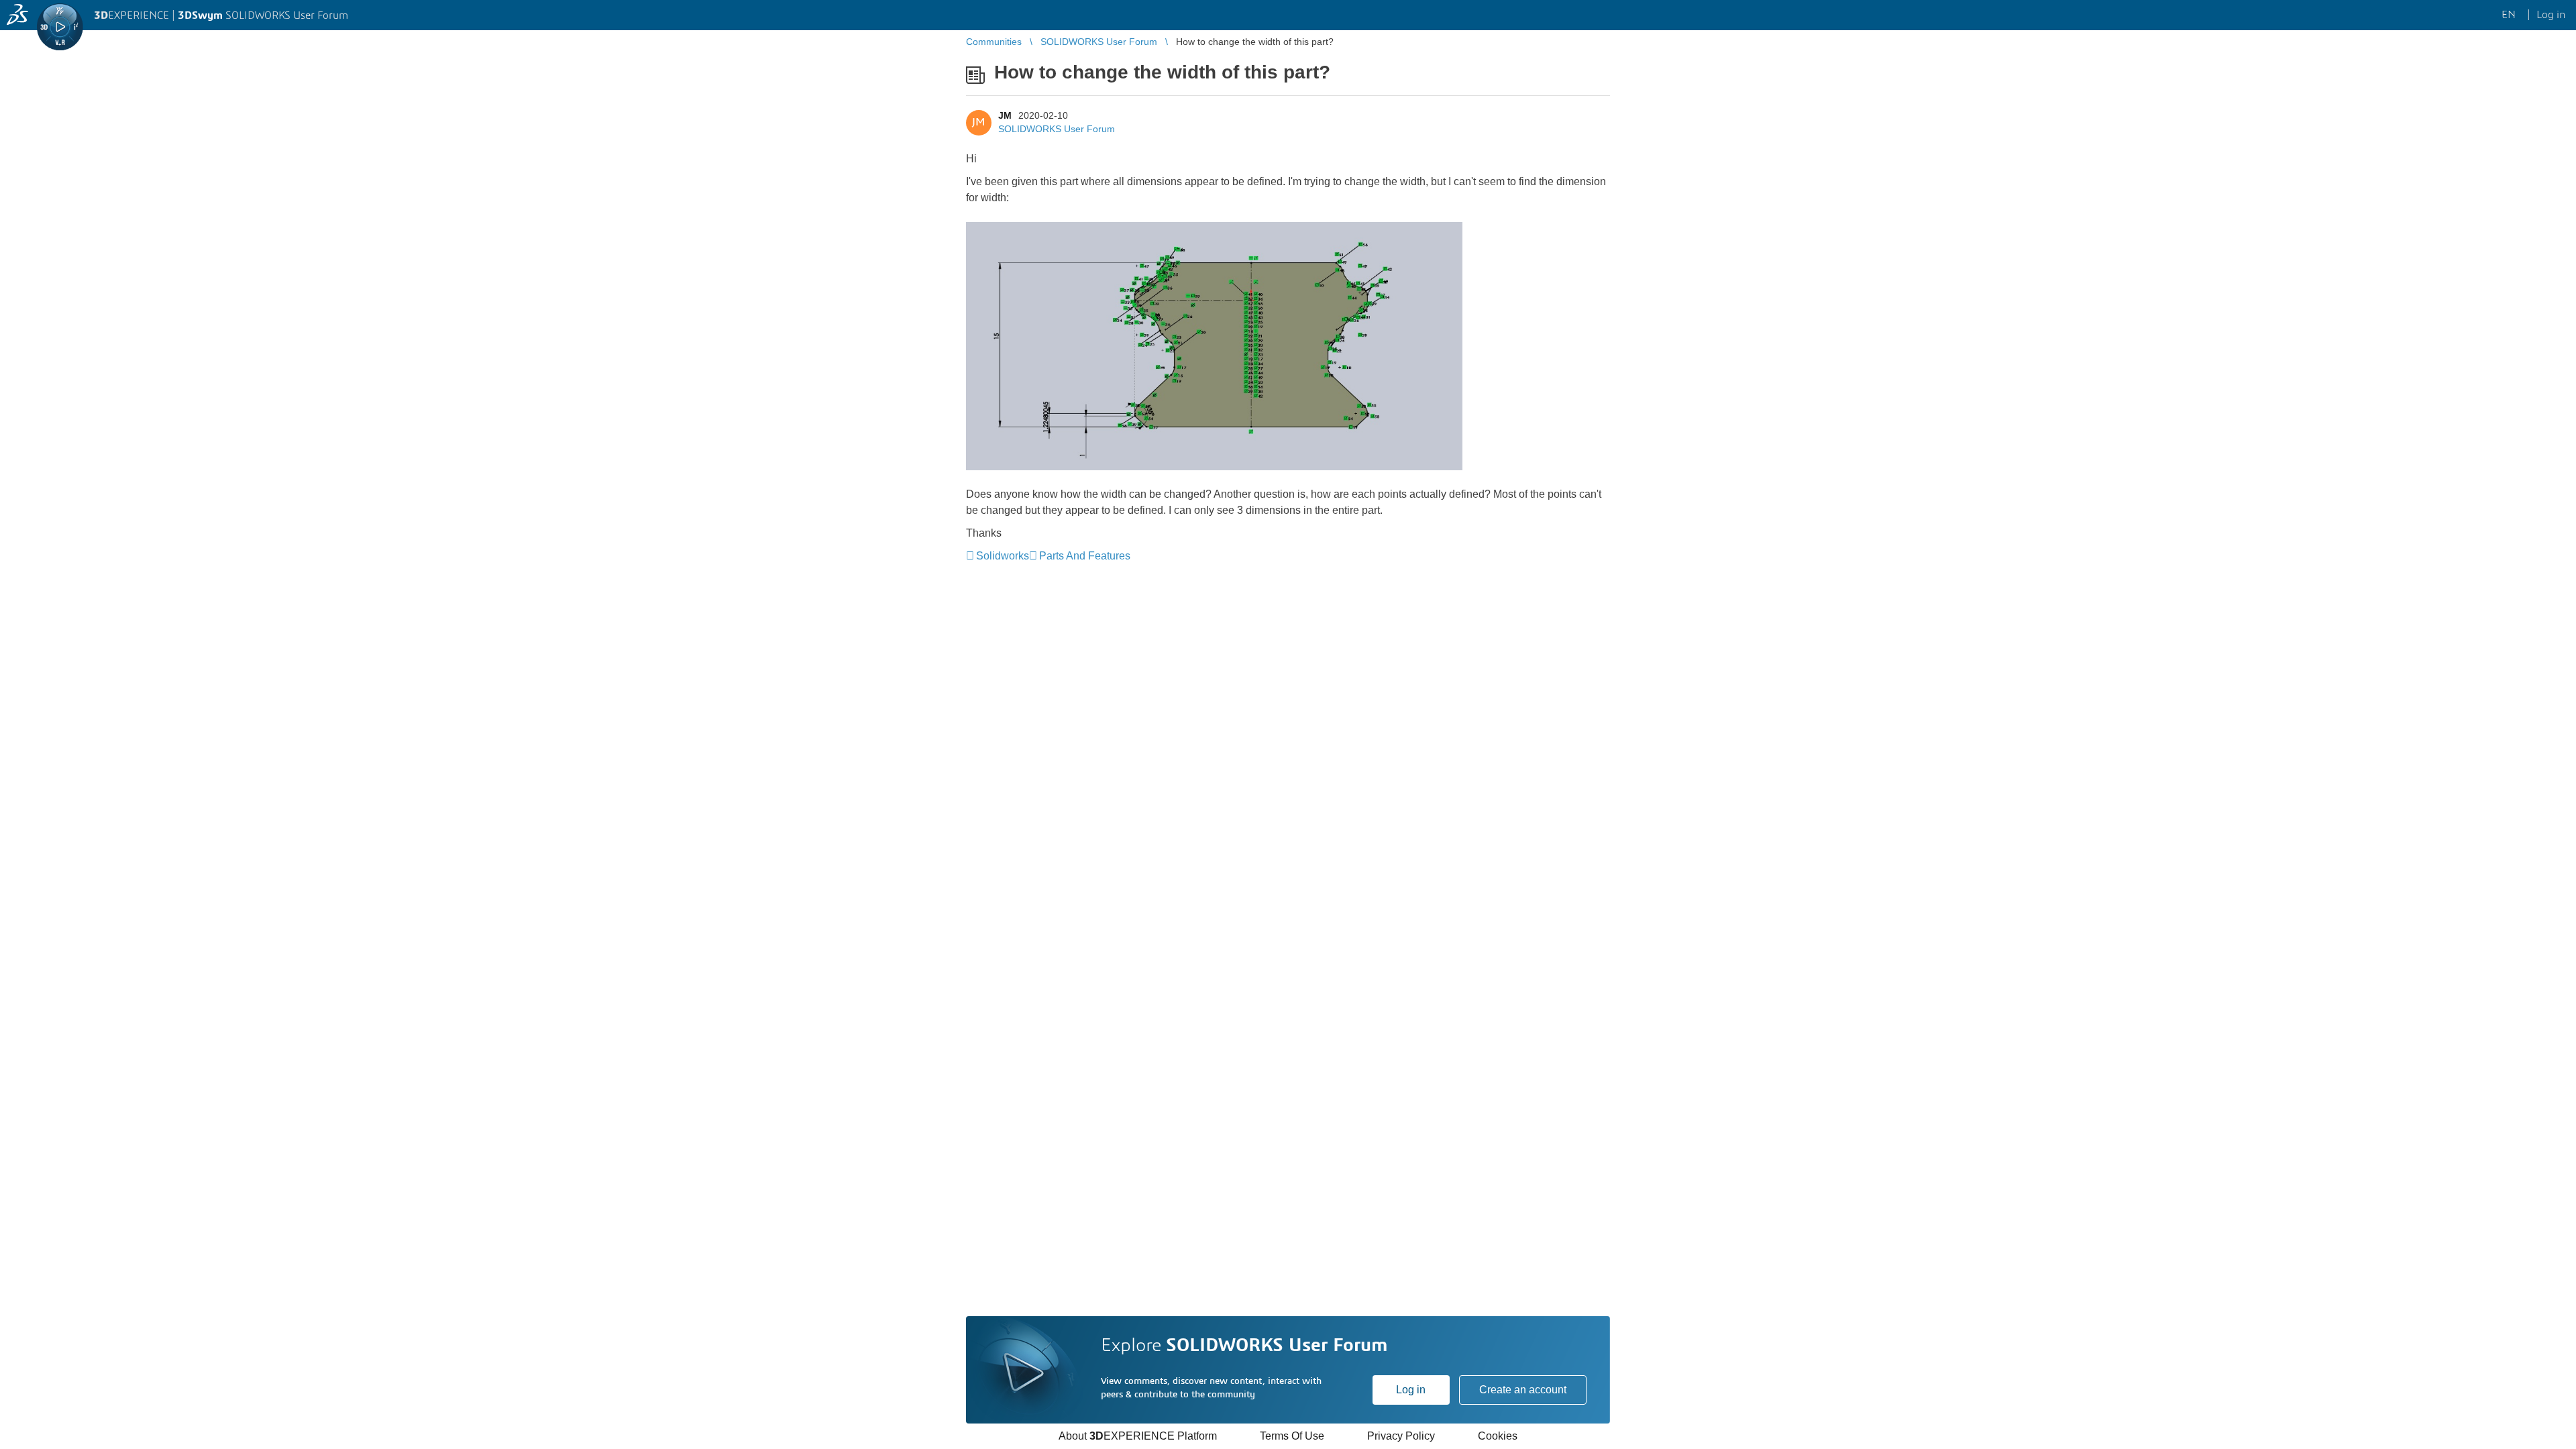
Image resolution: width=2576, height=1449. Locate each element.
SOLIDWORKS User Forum (1057, 129)
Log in (1411, 1390)
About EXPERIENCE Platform (1138, 1436)
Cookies (1498, 1436)
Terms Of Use (1292, 1436)
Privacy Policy (1401, 1436)
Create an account (1523, 1390)
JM (1005, 115)
